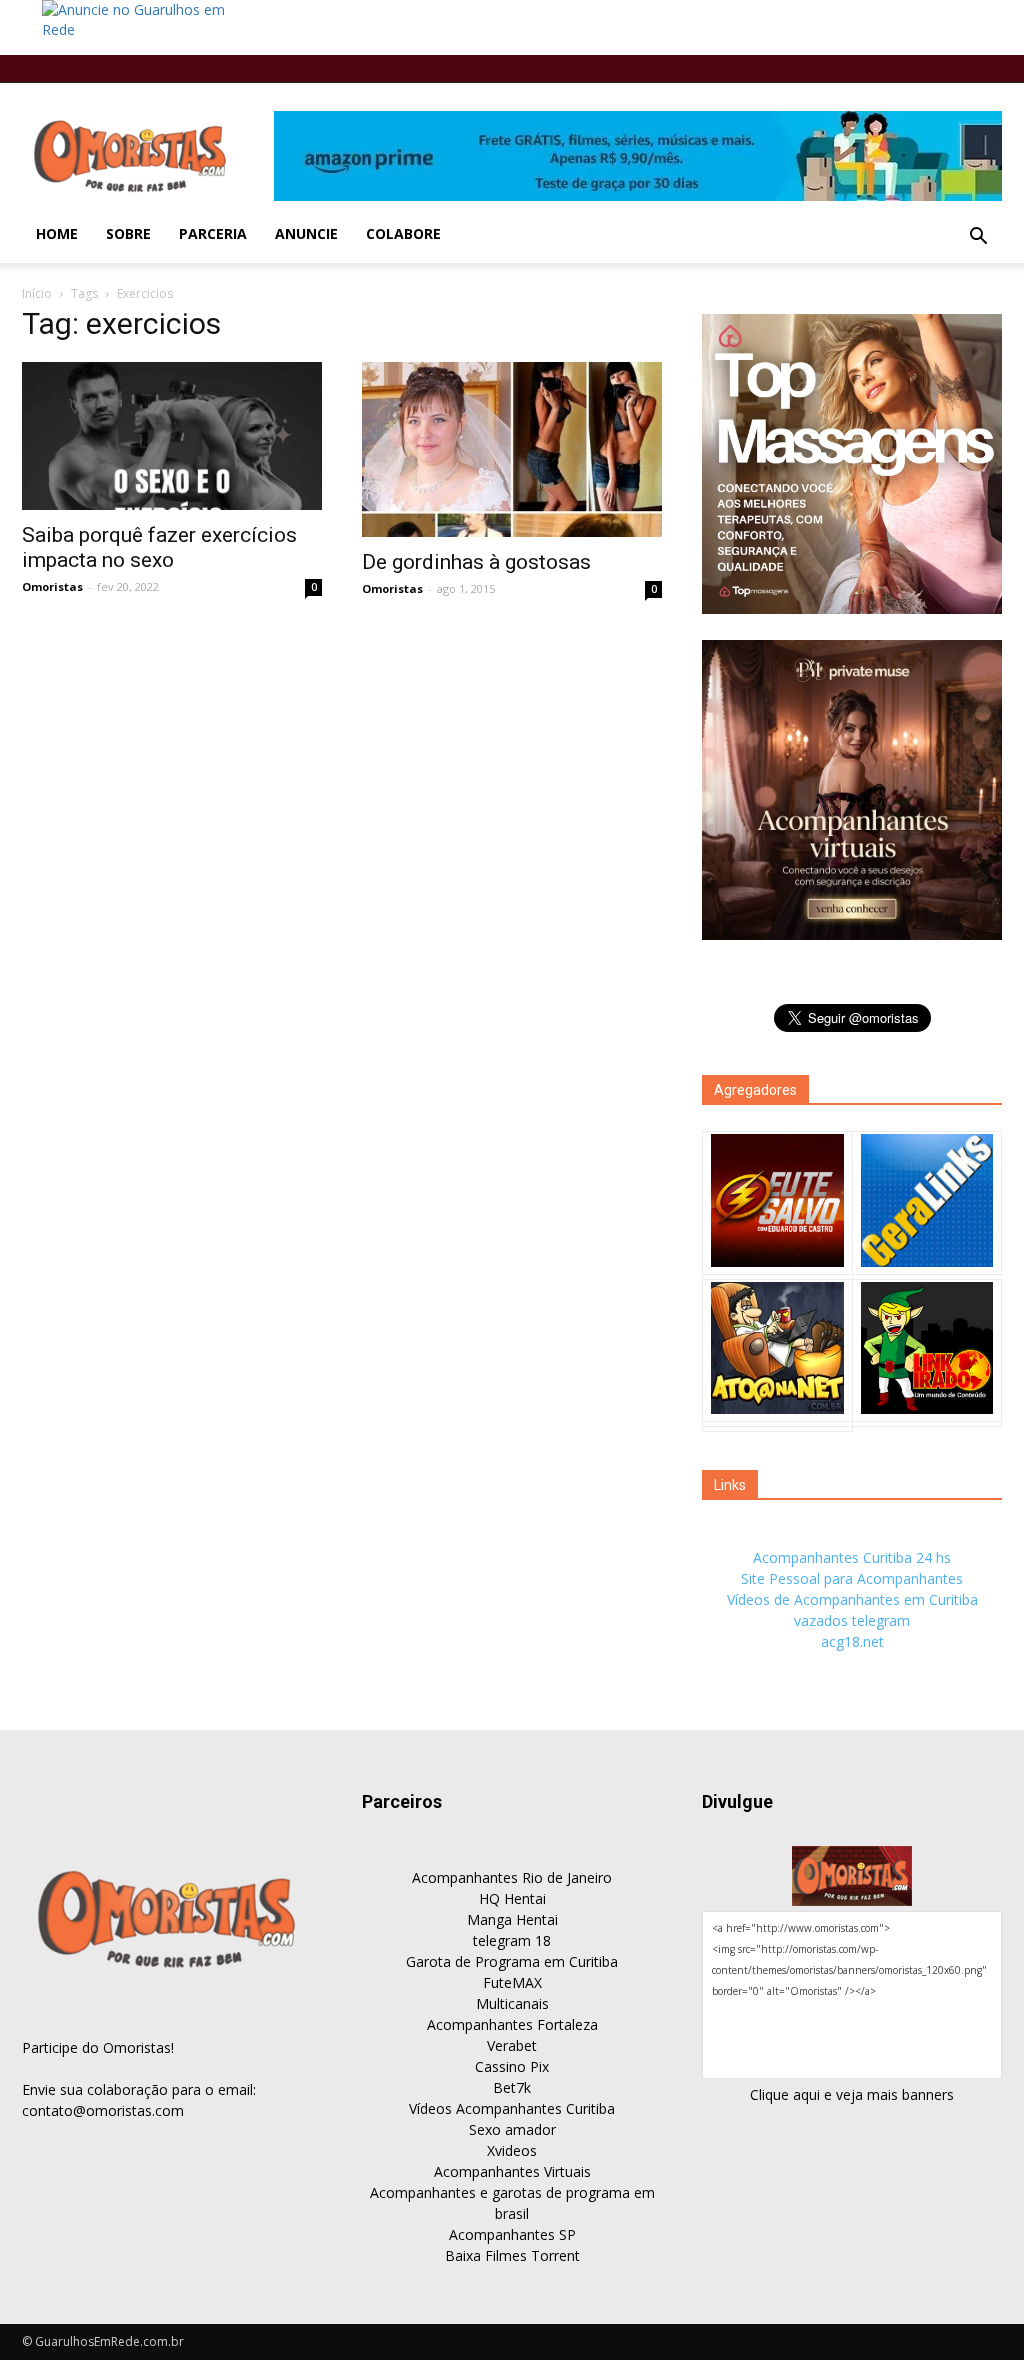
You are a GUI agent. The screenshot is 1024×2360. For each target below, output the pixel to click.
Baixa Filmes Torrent (512, 2255)
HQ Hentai (512, 1898)
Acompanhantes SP (512, 2234)
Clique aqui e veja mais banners (852, 2094)
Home (57, 233)
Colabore (403, 233)
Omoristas (52, 586)
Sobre (128, 233)
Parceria (213, 233)
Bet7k (512, 2087)
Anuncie (306, 233)
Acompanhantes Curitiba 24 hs (852, 1557)
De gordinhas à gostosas (476, 562)
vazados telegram (852, 1620)
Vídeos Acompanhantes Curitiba (512, 2108)
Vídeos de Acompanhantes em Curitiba (852, 1599)
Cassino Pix (512, 2066)
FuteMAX (512, 1982)
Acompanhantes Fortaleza (512, 2024)
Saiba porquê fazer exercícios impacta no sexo (159, 547)
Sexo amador (512, 2129)
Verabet (512, 2045)
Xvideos (512, 2150)
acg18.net (852, 1641)
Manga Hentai (512, 1919)
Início (37, 293)
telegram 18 (512, 1940)
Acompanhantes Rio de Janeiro (512, 1877)
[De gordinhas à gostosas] (512, 449)
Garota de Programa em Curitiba (512, 1961)
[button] (978, 237)
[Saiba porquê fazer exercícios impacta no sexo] (172, 436)
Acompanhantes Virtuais (512, 2171)
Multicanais (512, 2003)
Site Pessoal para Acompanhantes (852, 1578)
